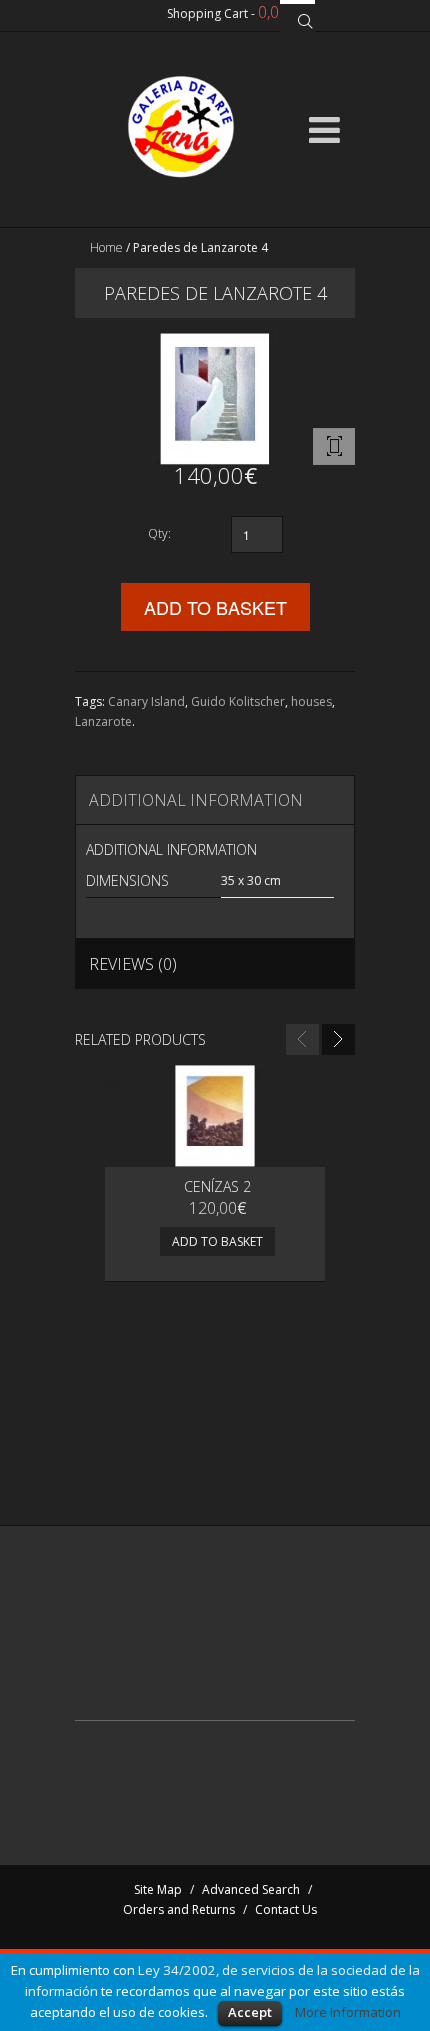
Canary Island (146, 701)
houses (311, 701)
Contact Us (286, 1909)
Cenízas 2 (217, 1186)
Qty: (159, 533)
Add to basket (217, 1241)
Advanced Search (251, 1889)
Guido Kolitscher (238, 701)
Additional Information (196, 800)
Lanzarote (103, 721)
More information (348, 2012)
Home (106, 247)
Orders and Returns (179, 1909)
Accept (250, 2012)
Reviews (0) (133, 964)
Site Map (158, 1889)
